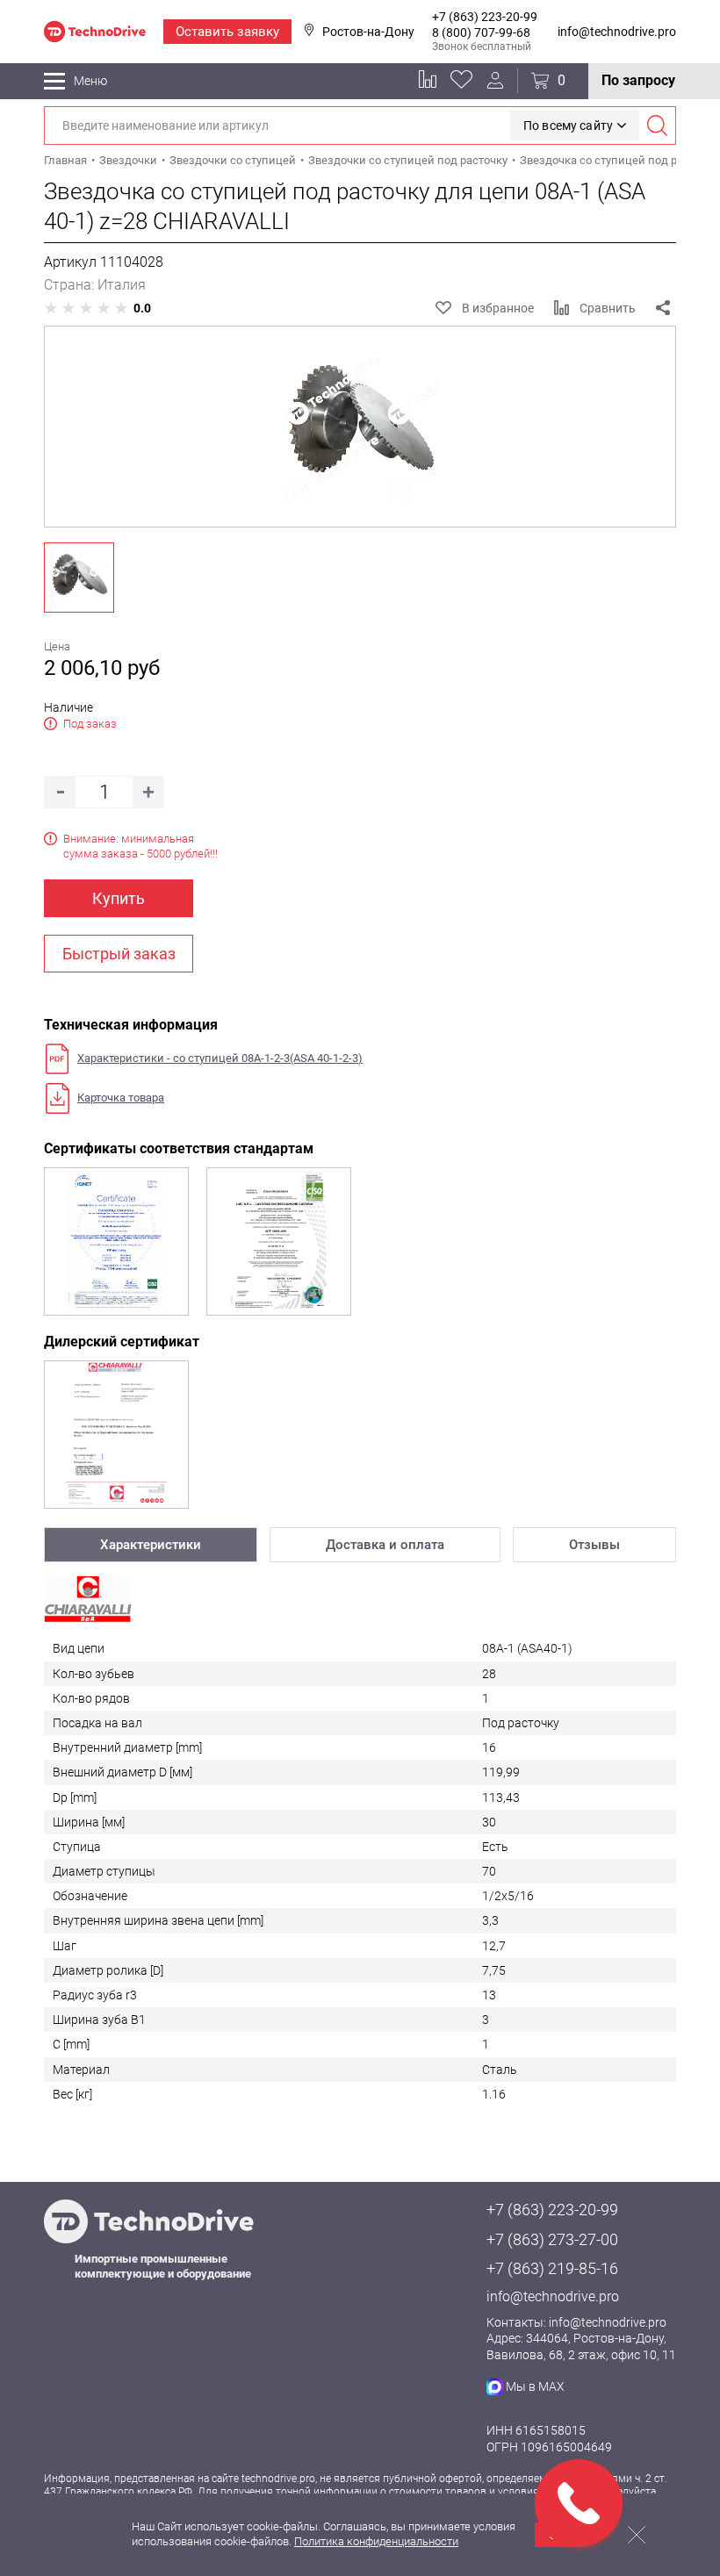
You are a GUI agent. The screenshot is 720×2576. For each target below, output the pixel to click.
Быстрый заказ (119, 954)
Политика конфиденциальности (376, 2541)
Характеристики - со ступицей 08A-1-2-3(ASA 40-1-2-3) (220, 1058)
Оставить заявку (227, 32)
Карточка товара (121, 1098)
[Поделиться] (663, 308)
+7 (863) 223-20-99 (485, 17)
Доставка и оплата (385, 1545)
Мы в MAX (535, 2386)
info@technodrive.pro (617, 32)
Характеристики (151, 1545)
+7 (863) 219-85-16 (552, 2268)
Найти (657, 126)
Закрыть (637, 2535)
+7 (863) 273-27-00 (552, 2239)
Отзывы (594, 1545)
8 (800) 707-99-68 (481, 32)
